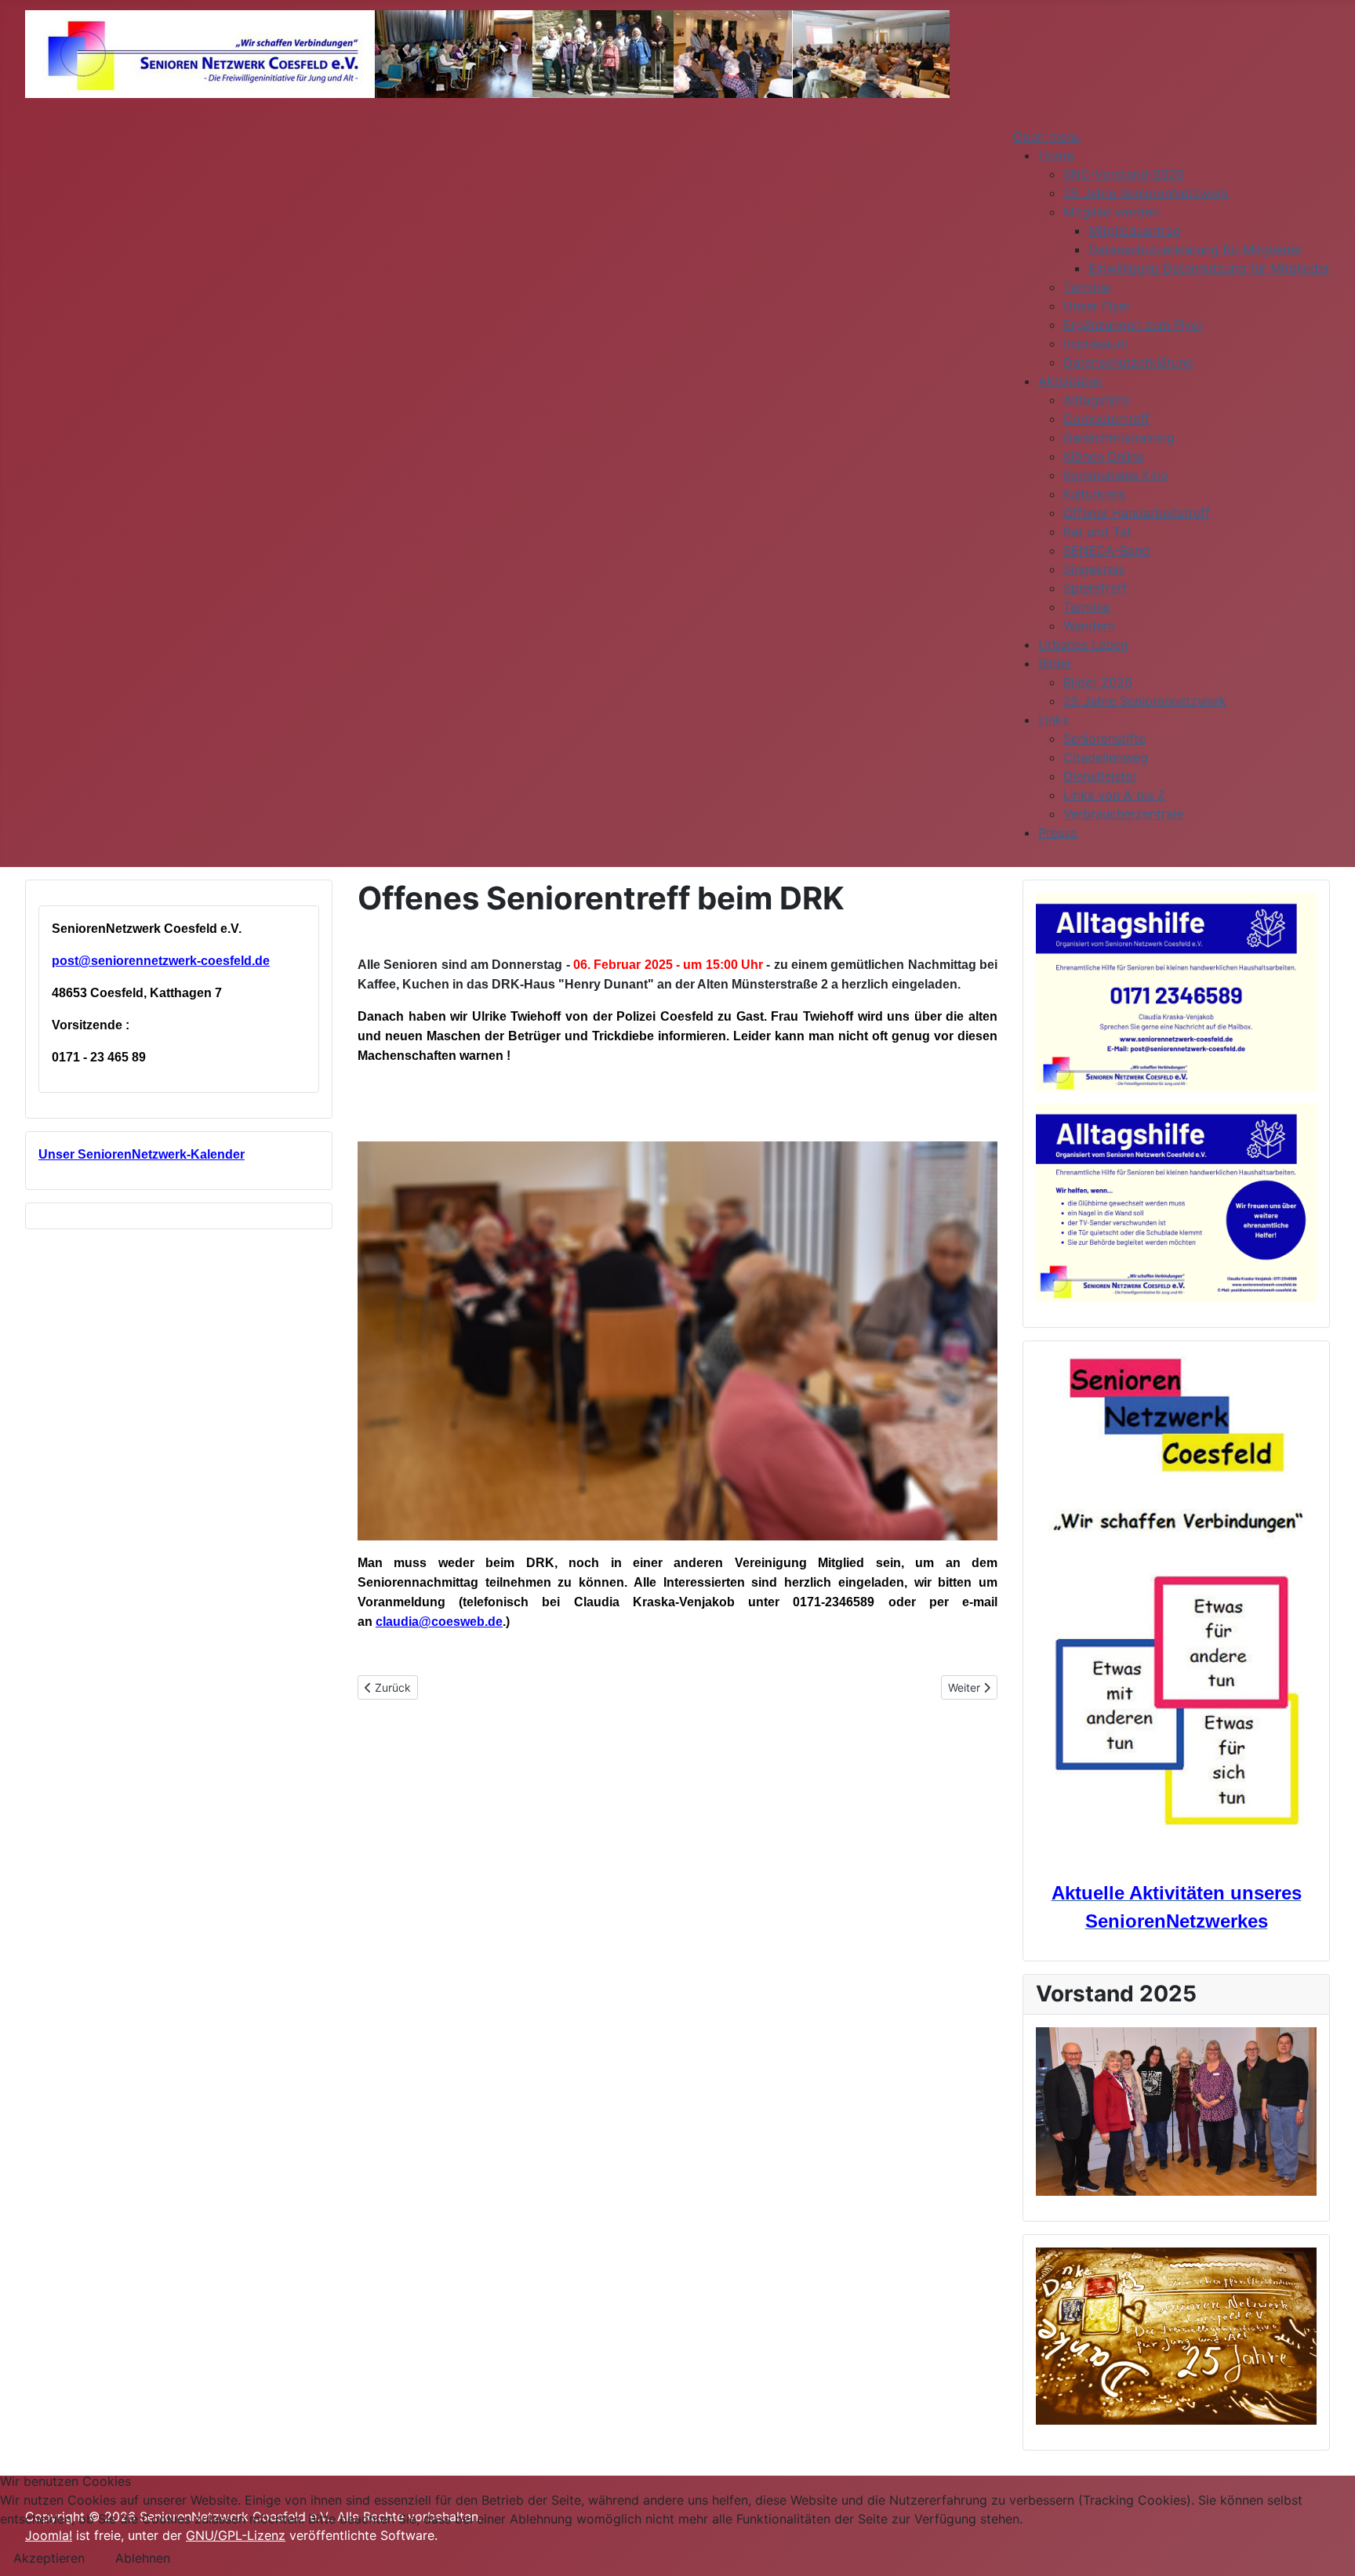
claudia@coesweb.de (439, 1622)
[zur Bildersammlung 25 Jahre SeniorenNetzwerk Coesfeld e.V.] (1176, 2336)
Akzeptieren (49, 2558)
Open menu (1047, 136)
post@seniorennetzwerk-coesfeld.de (161, 961)
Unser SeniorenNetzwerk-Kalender (142, 1154)
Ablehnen (143, 2558)
